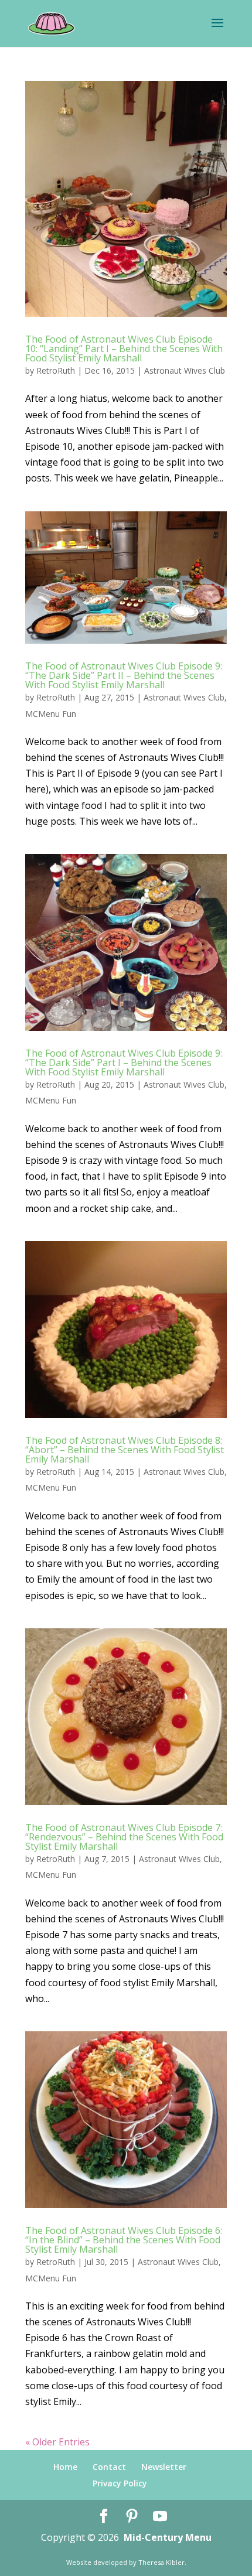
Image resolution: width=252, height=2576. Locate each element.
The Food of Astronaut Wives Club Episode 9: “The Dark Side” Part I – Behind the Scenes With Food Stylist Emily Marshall (124, 1062)
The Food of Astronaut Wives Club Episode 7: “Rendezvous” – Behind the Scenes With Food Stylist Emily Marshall (124, 1837)
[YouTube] (160, 2517)
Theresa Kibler (161, 2562)
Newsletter (164, 2467)
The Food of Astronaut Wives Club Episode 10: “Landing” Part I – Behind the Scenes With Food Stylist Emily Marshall (124, 349)
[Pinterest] (132, 2517)
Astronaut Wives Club (185, 370)
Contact (109, 2467)
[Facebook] (104, 2517)
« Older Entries (57, 2442)
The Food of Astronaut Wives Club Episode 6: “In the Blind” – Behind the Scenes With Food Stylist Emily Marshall (124, 2240)
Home (65, 2467)
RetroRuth (56, 370)
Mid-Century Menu (168, 2537)
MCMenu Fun (51, 714)
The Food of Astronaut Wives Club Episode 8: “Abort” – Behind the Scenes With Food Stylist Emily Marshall (125, 1450)
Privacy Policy (120, 2483)
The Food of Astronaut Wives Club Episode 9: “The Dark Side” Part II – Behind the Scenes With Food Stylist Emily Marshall (124, 675)
